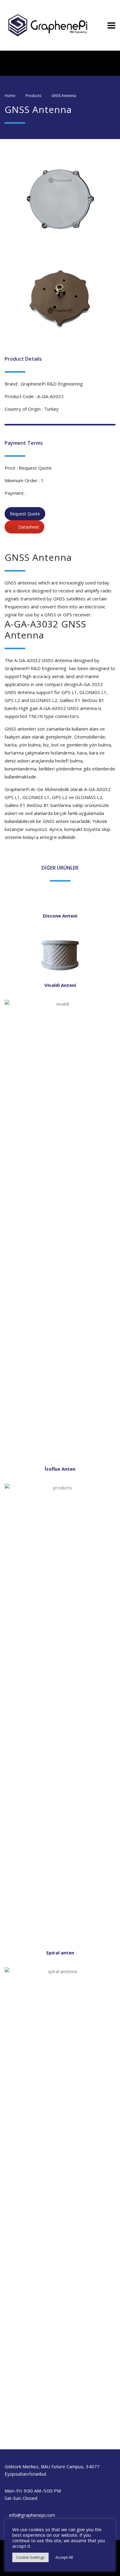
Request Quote (25, 514)
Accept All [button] (64, 2557)
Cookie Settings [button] (30, 2557)
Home (10, 96)
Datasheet (29, 527)
